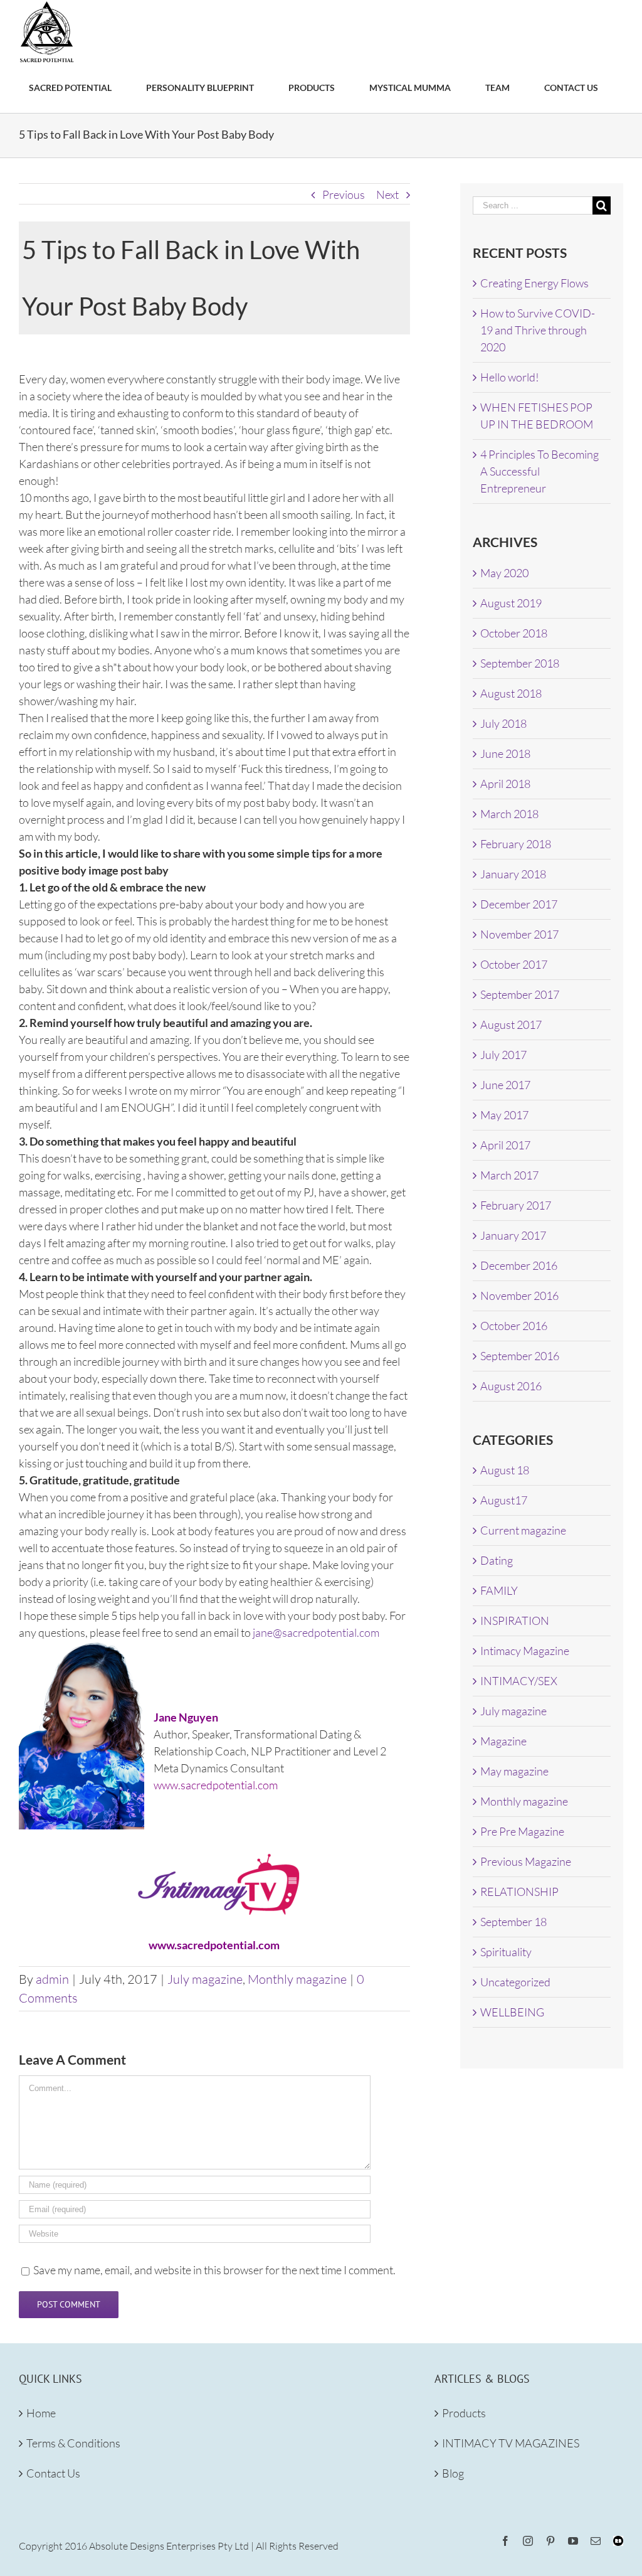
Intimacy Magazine (525, 1651)
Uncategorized (515, 1982)
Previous (344, 194)
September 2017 (520, 994)
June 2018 (505, 753)
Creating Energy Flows (534, 283)
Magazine (503, 1741)
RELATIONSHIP (519, 1892)
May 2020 (504, 573)
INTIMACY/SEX (519, 1681)
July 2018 (503, 723)
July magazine (205, 1979)
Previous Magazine (526, 1861)
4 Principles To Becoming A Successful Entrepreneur (539, 471)
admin (52, 1979)
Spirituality (506, 1952)
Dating (497, 1560)
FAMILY (499, 1590)
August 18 (505, 1470)
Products (464, 2413)
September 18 (513, 1922)
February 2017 (516, 1205)
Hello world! (510, 377)
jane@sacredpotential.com (316, 1632)
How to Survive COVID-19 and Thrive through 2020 (538, 330)
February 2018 (516, 844)
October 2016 (514, 1326)
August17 (504, 1500)
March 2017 (509, 1175)
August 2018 (511, 693)
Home (41, 2413)
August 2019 (511, 603)
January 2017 (513, 1235)
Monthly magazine (297, 1979)
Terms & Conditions (73, 2443)
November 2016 (519, 1296)
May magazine (514, 1771)
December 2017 (519, 904)
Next (387, 194)
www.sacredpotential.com (216, 1785)
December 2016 (519, 1265)
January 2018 (513, 874)
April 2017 (505, 1145)
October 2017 (514, 964)
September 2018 (520, 663)
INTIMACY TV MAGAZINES (511, 2443)
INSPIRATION (515, 1621)
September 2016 (520, 1356)
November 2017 (519, 934)
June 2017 (505, 1085)
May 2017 (504, 1115)
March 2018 (509, 814)
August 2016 (511, 1386)
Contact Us (53, 2473)
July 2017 (503, 1055)
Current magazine (523, 1530)
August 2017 (511, 1025)
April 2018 (505, 784)
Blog (453, 2473)
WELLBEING (512, 2012)
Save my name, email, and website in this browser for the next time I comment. (214, 2270)
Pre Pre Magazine (522, 1831)
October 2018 (514, 633)
